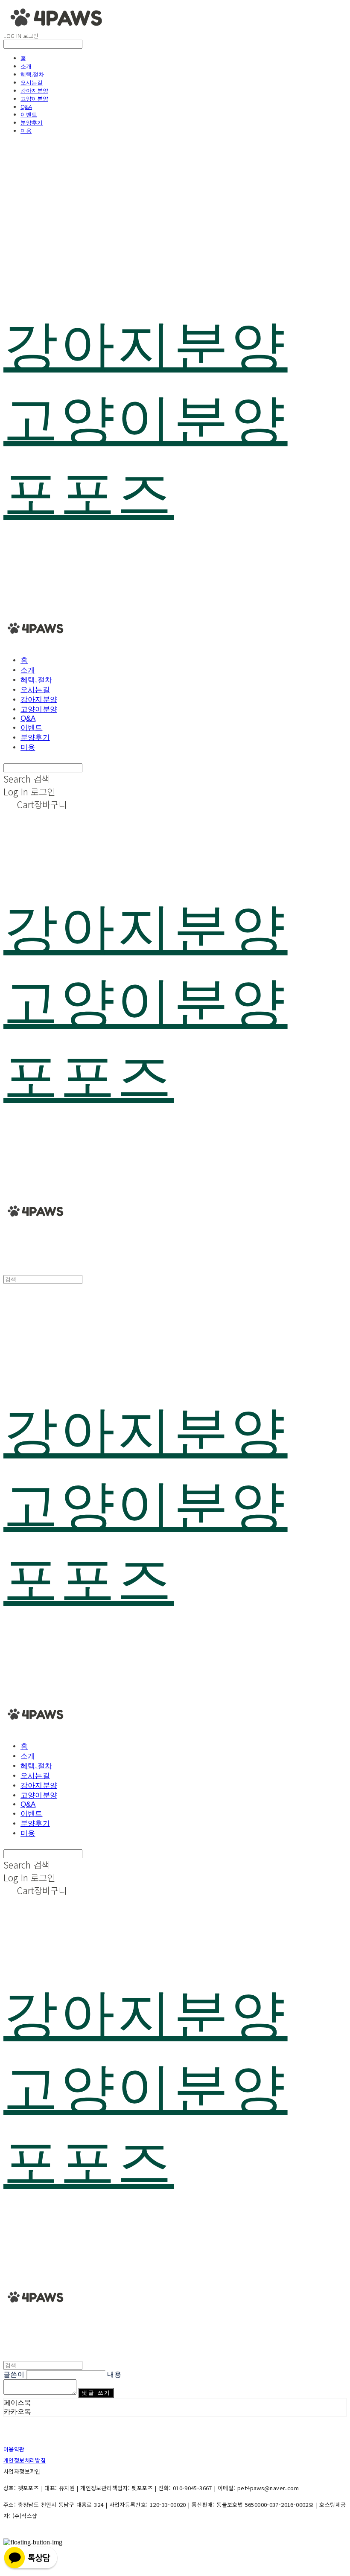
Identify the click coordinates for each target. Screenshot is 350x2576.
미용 (26, 131)
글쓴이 (14, 2374)
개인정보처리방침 (25, 2460)
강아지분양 (34, 90)
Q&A (26, 107)
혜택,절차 (32, 74)
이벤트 (29, 114)
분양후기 (32, 122)
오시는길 (32, 82)
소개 (26, 66)
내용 (114, 2374)
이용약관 (14, 2449)
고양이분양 (34, 99)
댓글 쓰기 (96, 2393)
